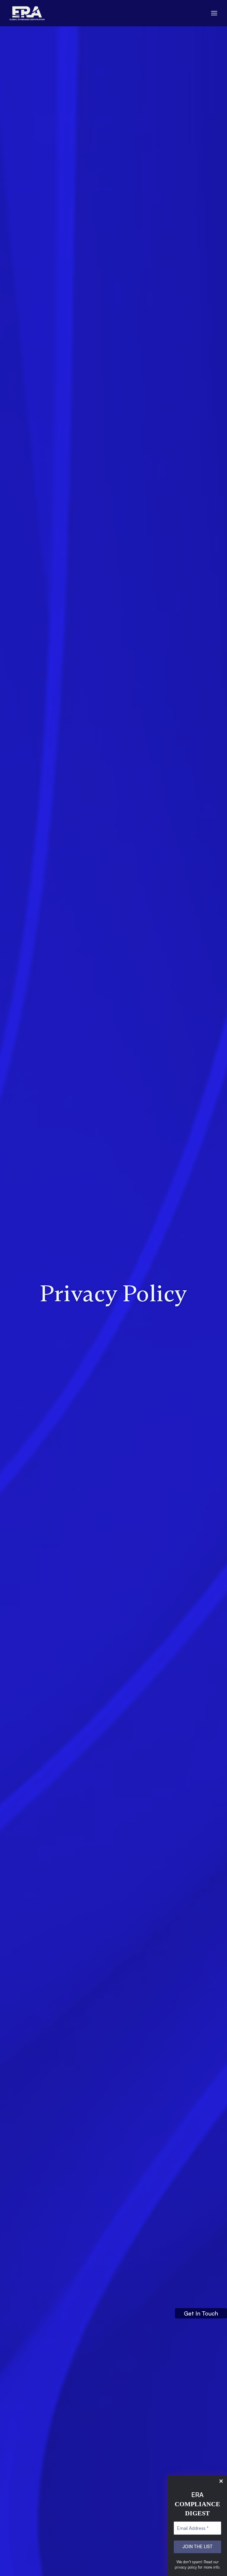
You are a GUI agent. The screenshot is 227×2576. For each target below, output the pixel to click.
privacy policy (186, 2567)
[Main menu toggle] (214, 13)
